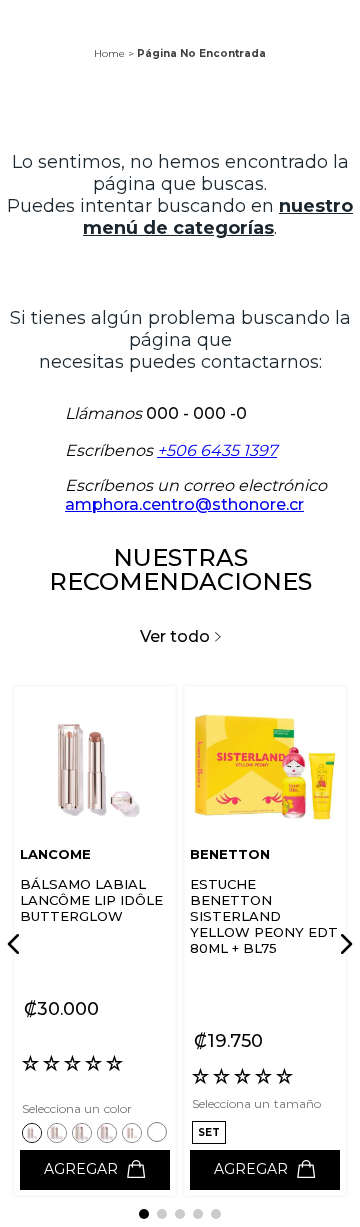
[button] (34, 1132)
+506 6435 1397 (217, 450)
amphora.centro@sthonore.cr (184, 504)
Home (109, 53)
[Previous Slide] (17, 944)
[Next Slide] (343, 944)
